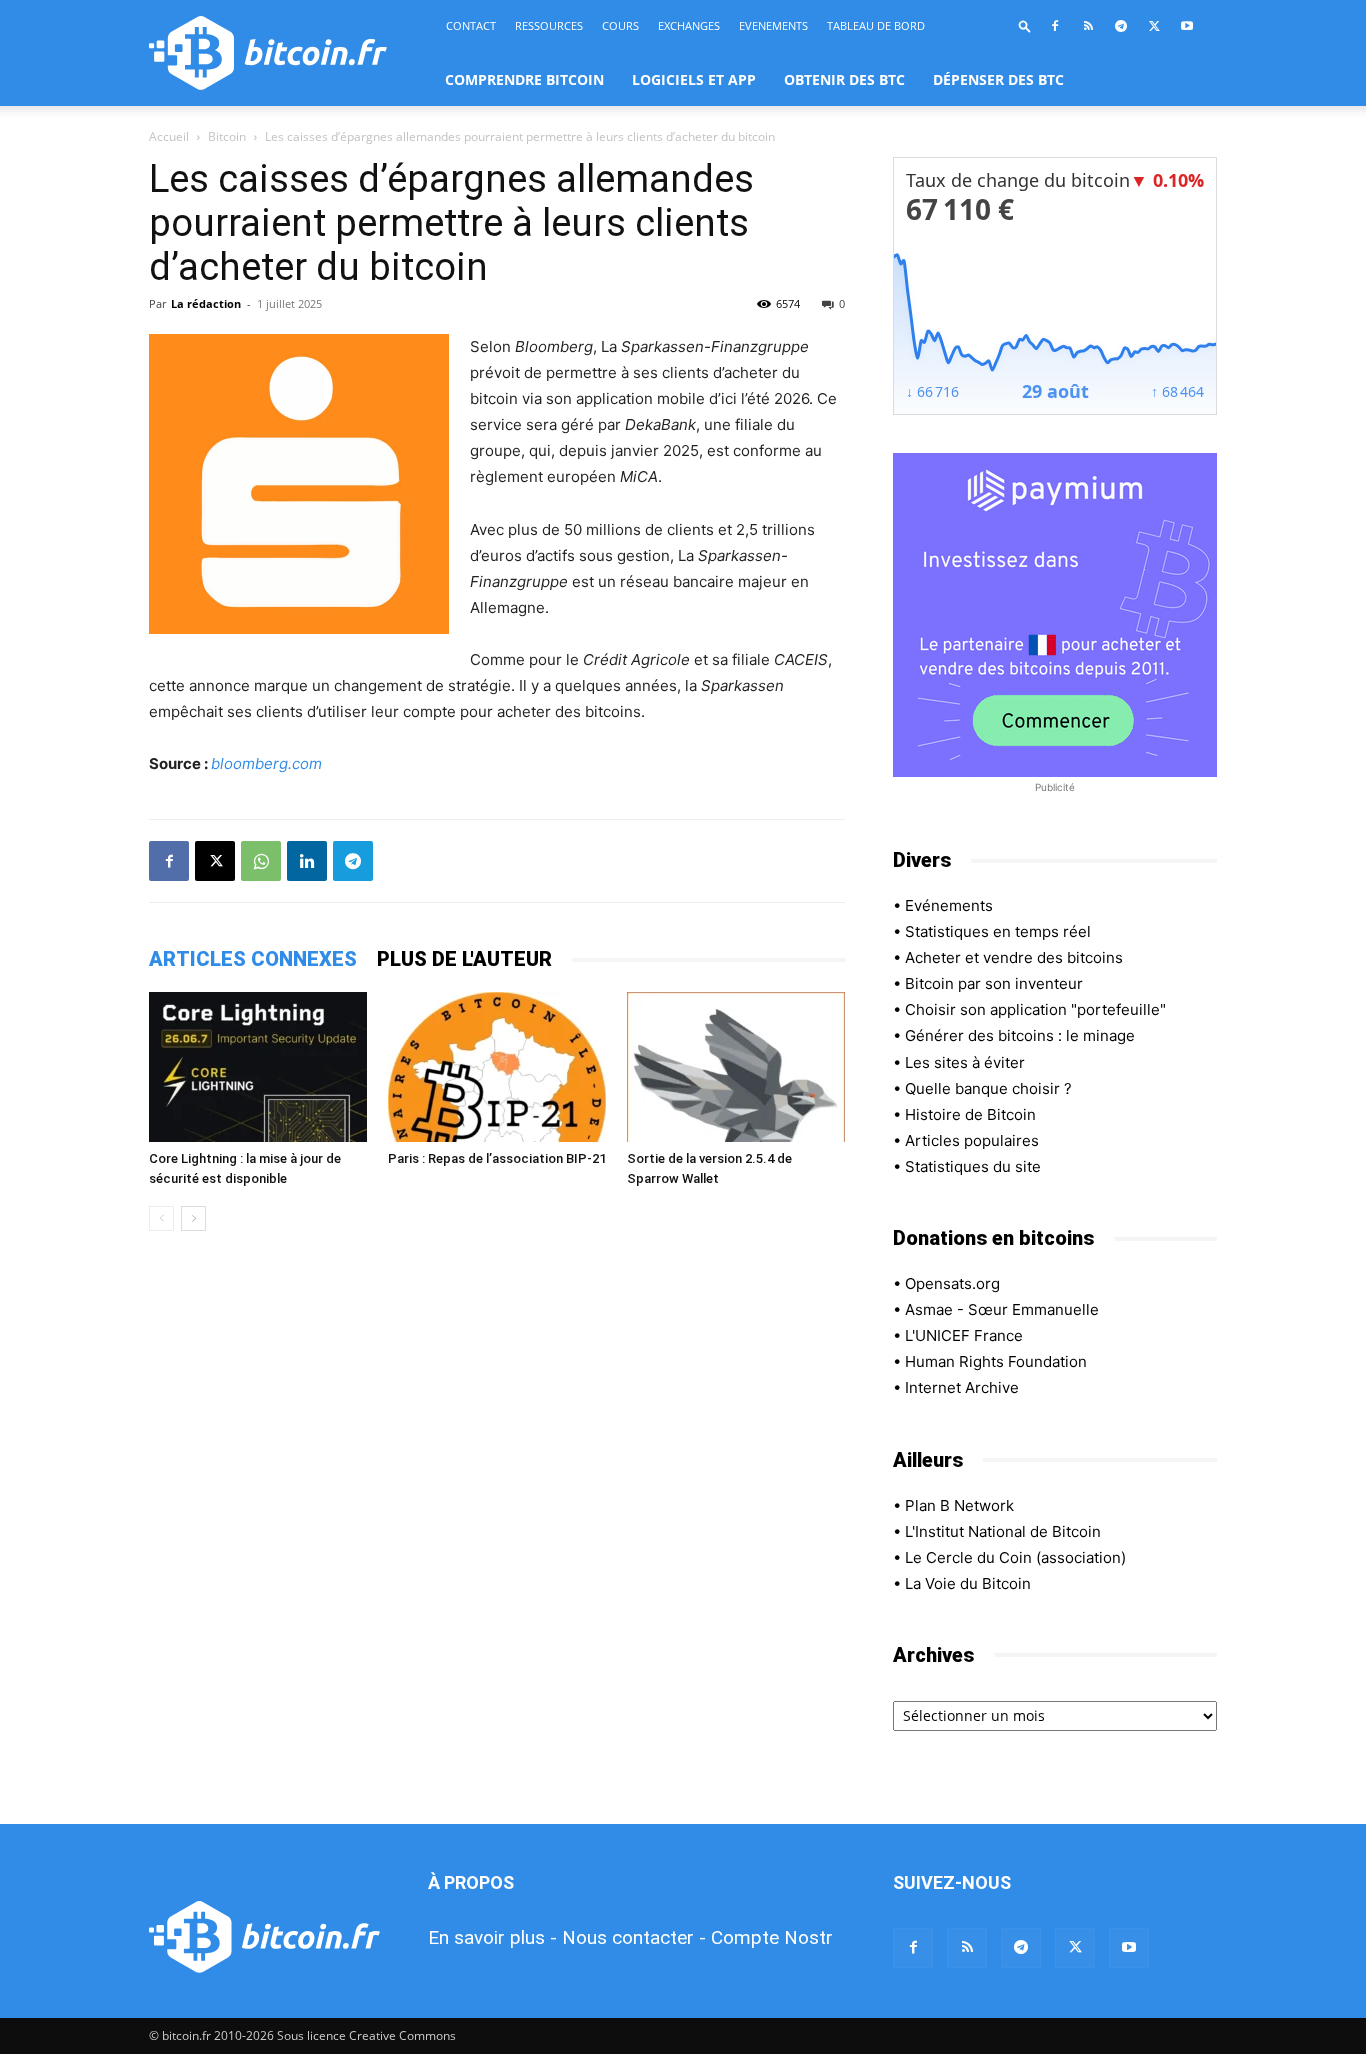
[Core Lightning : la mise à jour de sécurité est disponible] (258, 1067)
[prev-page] (161, 1218)
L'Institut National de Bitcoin (1003, 1531)
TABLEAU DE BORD (876, 25)
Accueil (169, 136)
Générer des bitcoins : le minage (1020, 1035)
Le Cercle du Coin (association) (1015, 1557)
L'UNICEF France (964, 1335)
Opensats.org (952, 1283)
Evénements (949, 905)
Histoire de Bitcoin (970, 1114)
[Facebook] (1055, 26)
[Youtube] (1187, 26)
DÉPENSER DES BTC (998, 79)
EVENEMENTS (773, 25)
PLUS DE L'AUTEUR (464, 959)
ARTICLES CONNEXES (253, 959)
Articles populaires (972, 1140)
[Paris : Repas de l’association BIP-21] (497, 1067)
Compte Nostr (772, 1937)
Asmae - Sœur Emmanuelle (1002, 1309)
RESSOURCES (549, 25)
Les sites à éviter (965, 1062)
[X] (1154, 26)
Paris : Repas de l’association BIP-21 (497, 1158)
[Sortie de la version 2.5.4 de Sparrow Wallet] (736, 1067)
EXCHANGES (689, 25)
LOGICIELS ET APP (694, 79)
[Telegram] (1121, 26)
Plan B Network (959, 1505)
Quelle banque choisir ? (988, 1088)
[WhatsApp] (261, 861)
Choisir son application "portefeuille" (1035, 1009)
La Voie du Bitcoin (968, 1583)
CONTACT (471, 25)
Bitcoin (227, 136)
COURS (620, 25)
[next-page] (193, 1218)
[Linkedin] (307, 861)
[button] (1025, 25)
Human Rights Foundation (996, 1361)
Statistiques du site (973, 1166)
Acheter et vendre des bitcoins (1014, 957)
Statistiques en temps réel (998, 931)
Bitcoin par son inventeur (994, 983)
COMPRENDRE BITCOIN (524, 79)
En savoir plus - (492, 1937)
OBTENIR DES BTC (844, 79)
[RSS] (1088, 26)
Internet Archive (962, 1387)
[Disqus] (497, 1529)
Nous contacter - (634, 1937)
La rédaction (206, 303)
